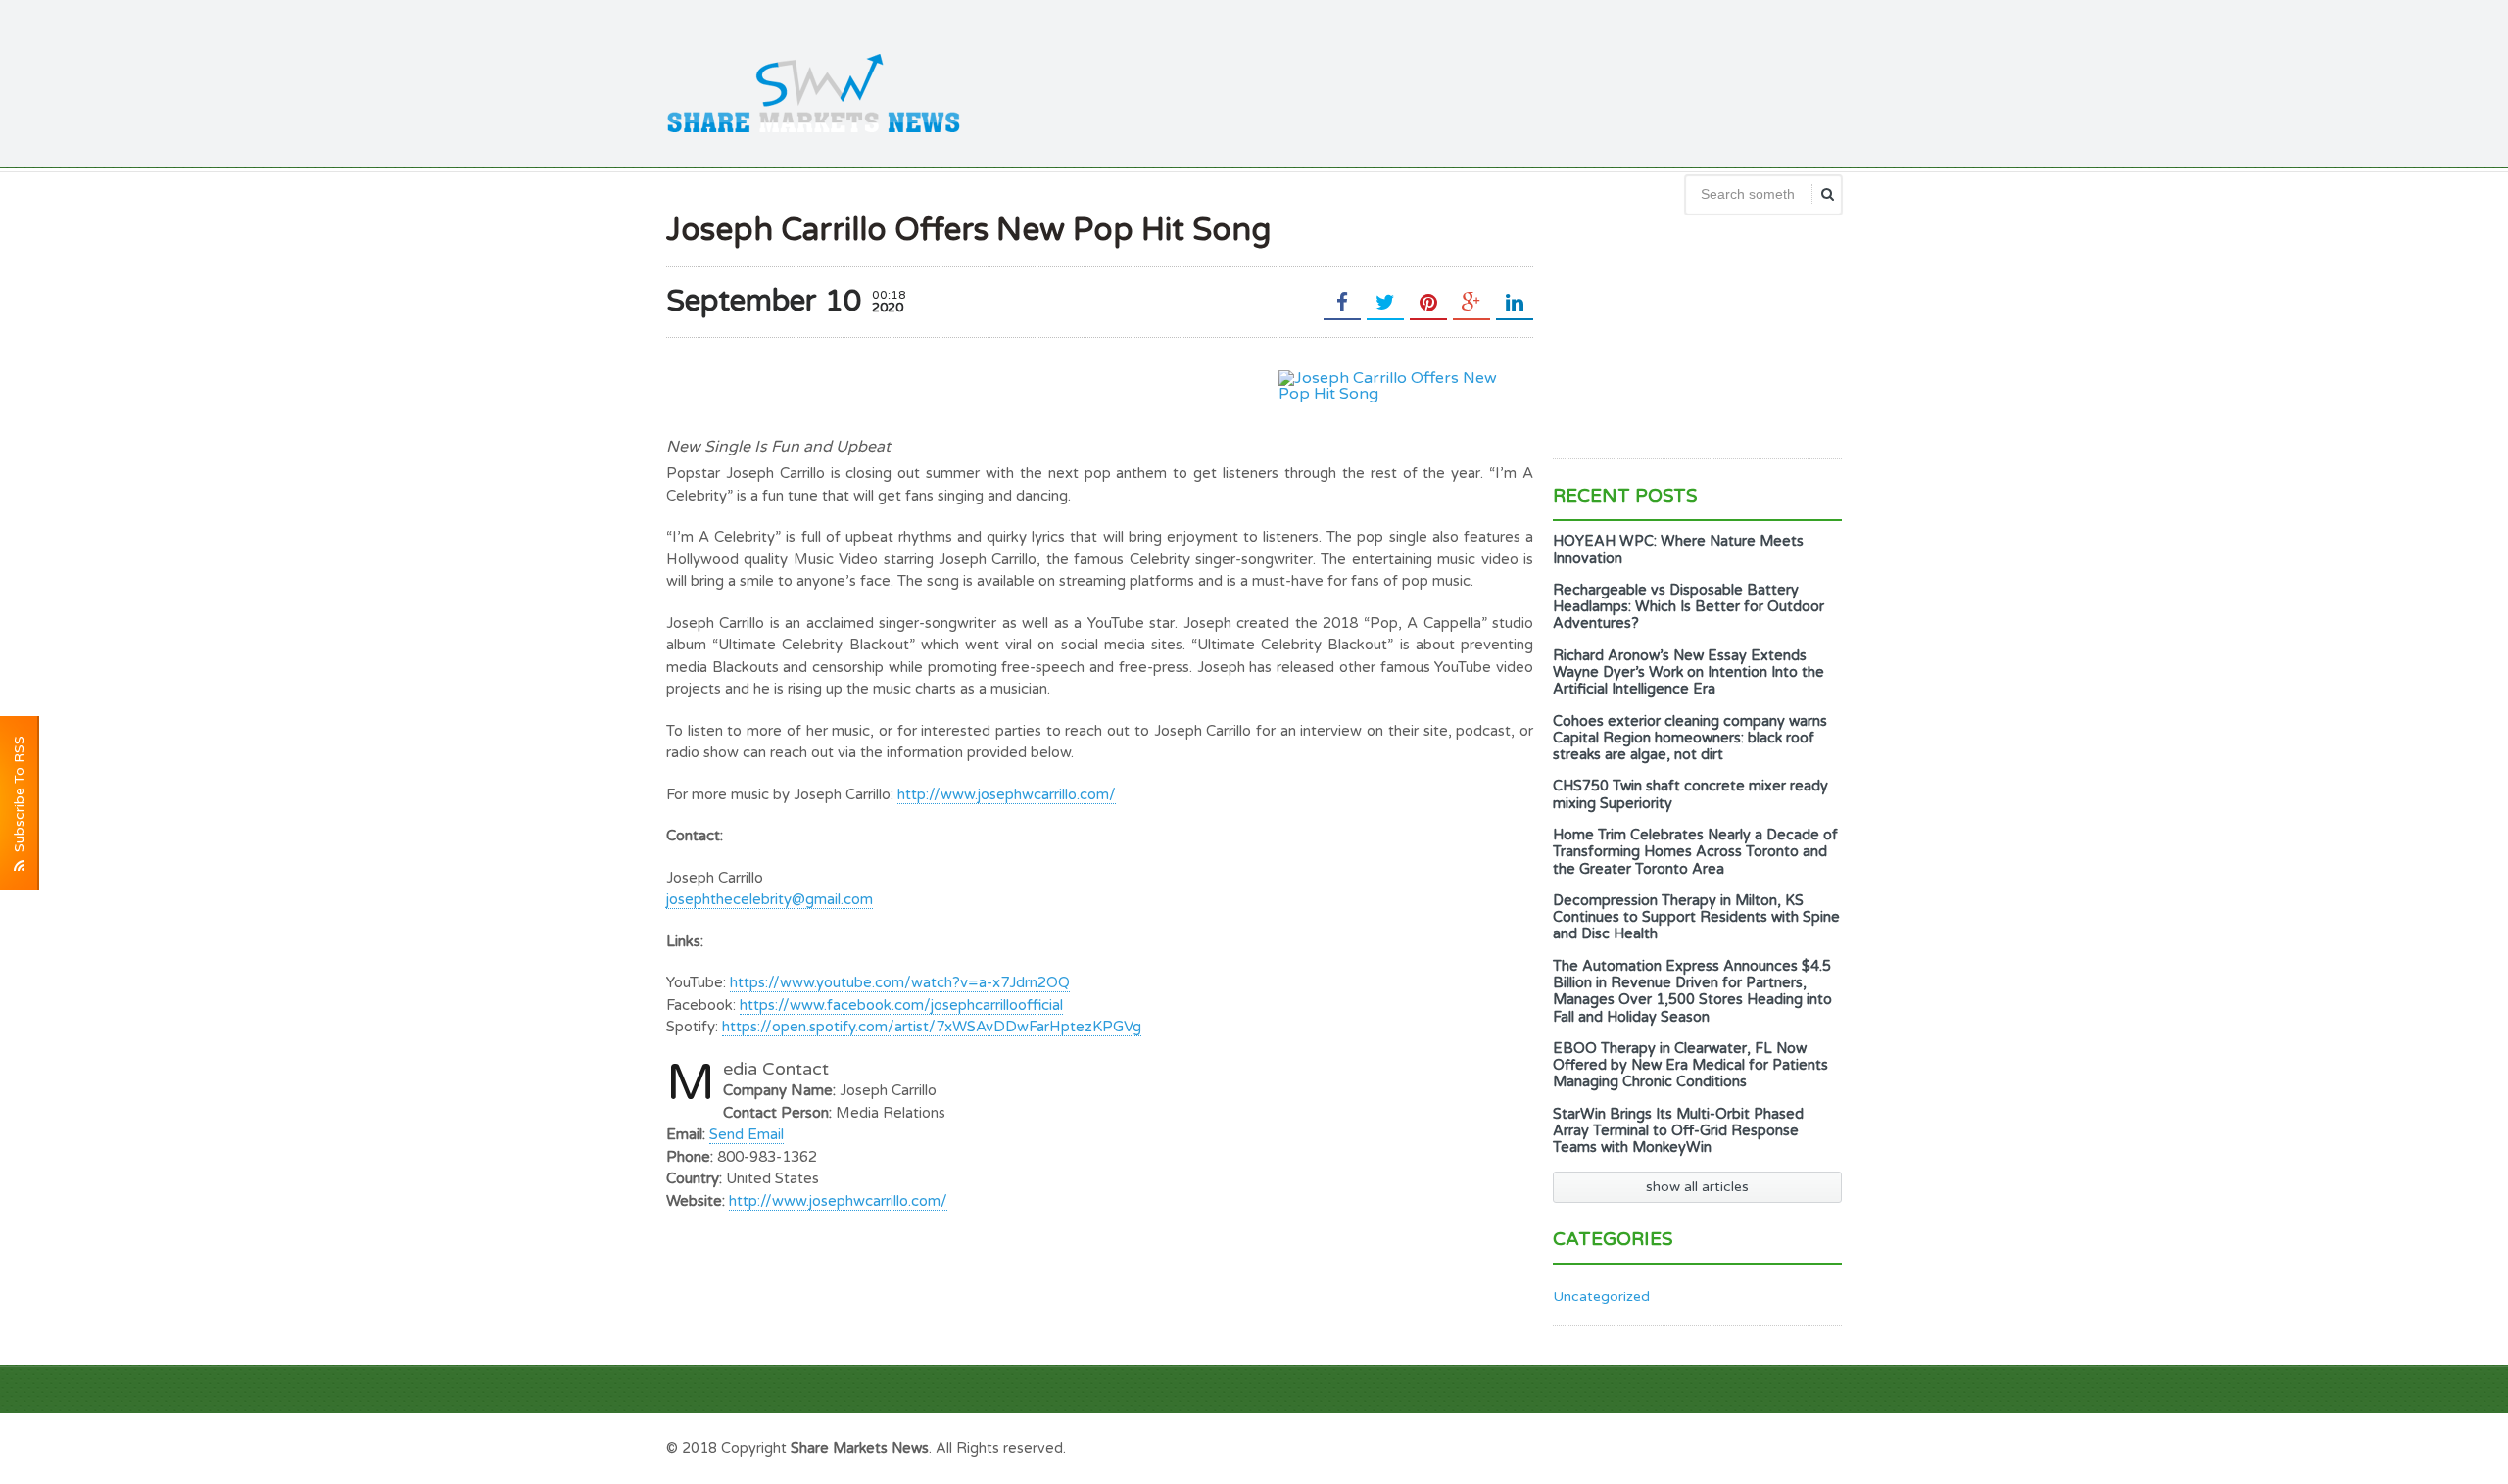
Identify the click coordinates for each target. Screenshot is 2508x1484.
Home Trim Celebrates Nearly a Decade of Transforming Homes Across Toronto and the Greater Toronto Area (1695, 852)
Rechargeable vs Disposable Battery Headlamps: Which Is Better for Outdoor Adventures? (1688, 607)
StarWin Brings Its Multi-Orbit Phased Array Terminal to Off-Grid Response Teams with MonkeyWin (1678, 1131)
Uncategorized (1601, 1296)
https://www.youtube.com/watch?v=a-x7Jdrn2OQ (900, 982)
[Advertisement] (1485, 93)
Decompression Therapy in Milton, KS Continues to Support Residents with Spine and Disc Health (1696, 918)
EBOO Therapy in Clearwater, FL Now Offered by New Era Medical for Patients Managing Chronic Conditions (1690, 1066)
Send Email (747, 1134)
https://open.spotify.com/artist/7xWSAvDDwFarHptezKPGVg (932, 1027)
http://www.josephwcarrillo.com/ (1007, 794)
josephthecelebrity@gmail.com (770, 899)
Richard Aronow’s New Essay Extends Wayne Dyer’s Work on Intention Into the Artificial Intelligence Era (1688, 673)
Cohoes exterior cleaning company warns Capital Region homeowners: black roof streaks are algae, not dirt (1690, 739)
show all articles (1697, 1187)
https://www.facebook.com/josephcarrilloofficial (901, 1005)
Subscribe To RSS (19, 798)
